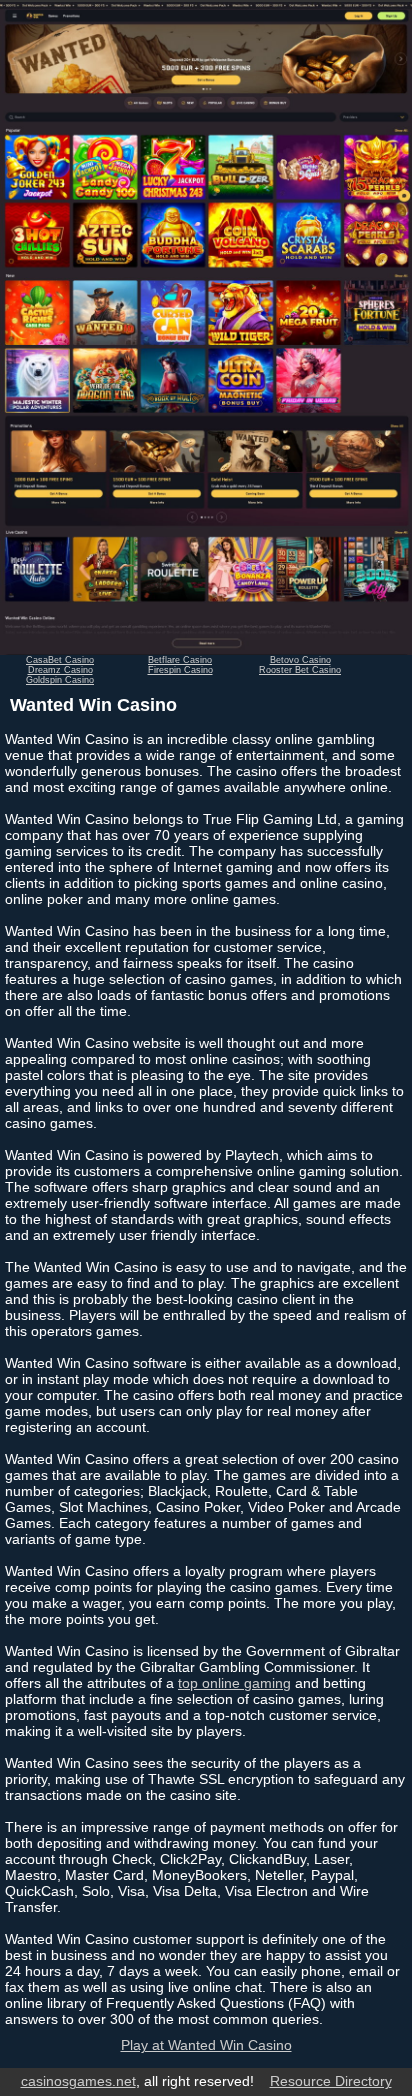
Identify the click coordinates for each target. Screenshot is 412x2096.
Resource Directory (331, 2081)
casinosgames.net (78, 2081)
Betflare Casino (180, 660)
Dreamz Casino (60, 670)
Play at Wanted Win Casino (206, 2045)
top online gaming (234, 1683)
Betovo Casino (300, 660)
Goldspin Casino (60, 680)
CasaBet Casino (60, 660)
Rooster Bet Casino (300, 670)
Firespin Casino (180, 670)
